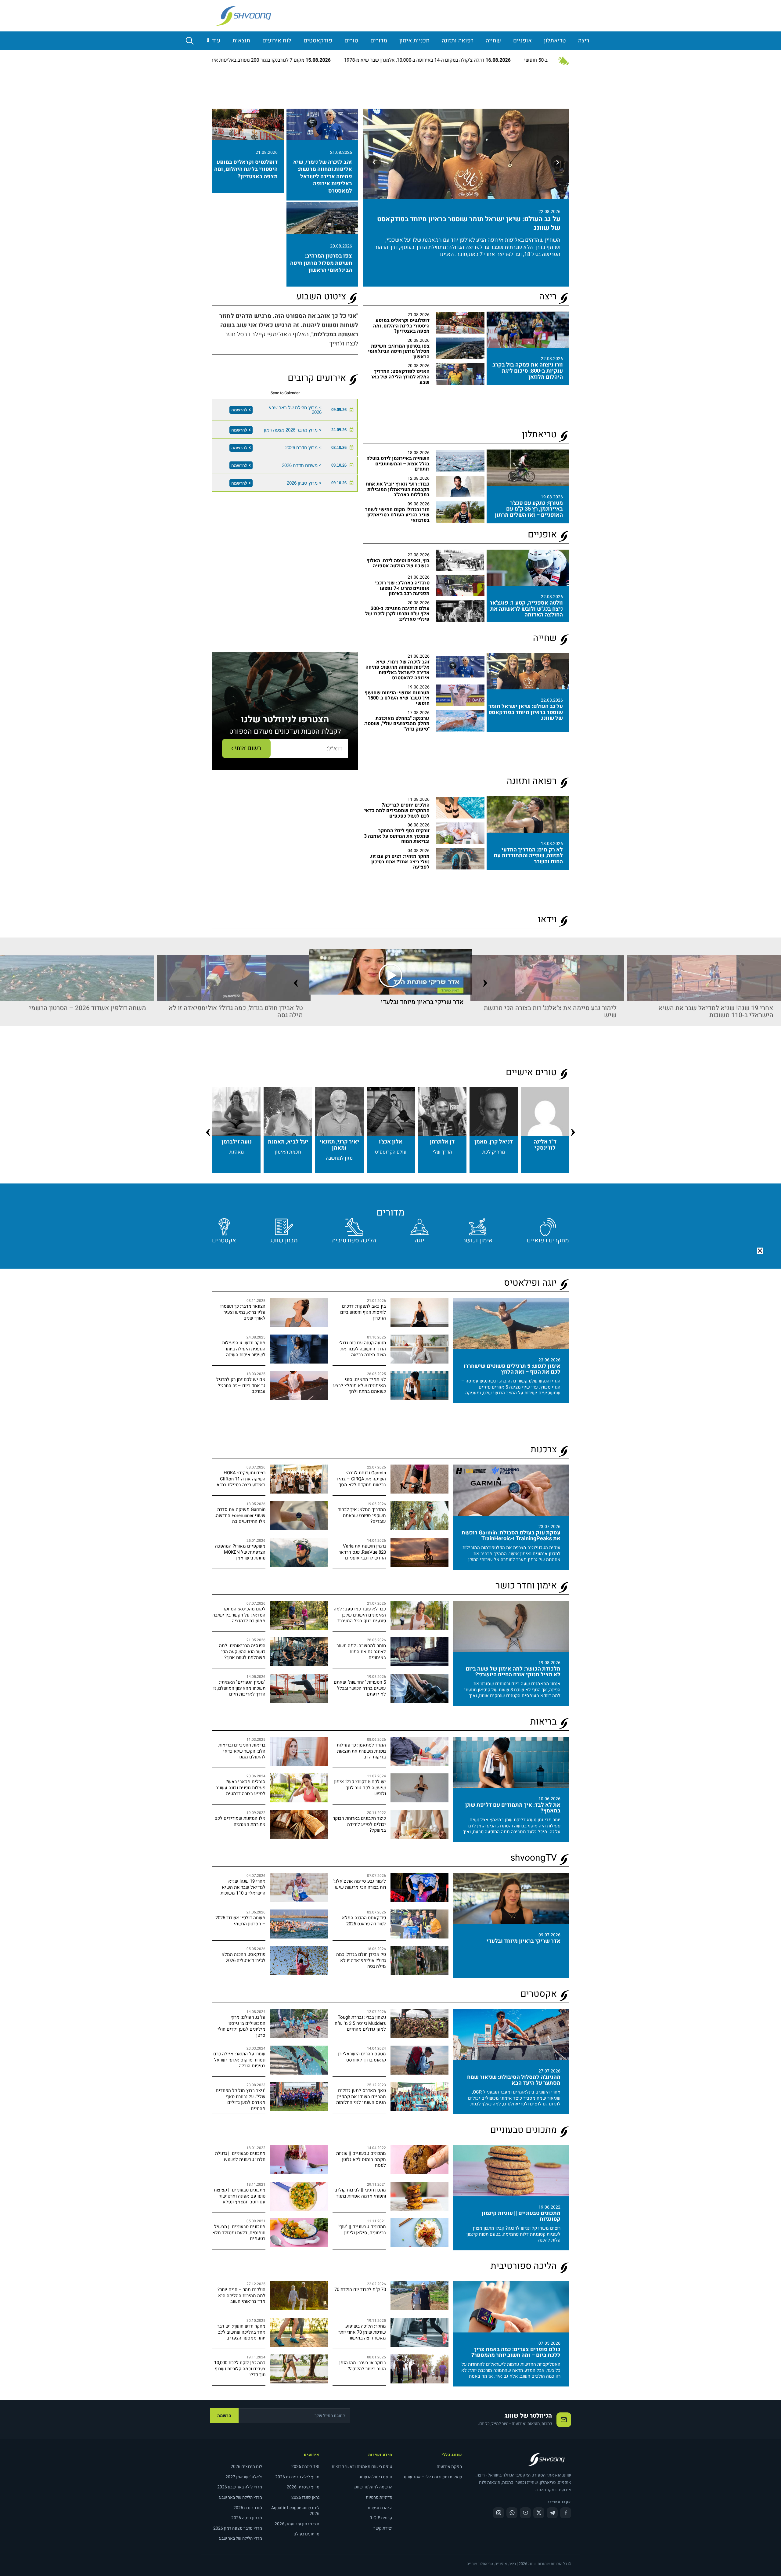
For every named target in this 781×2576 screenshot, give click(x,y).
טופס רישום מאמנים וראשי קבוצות (362, 2467)
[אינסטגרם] (498, 2513)
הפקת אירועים (449, 2467)
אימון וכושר (478, 1240)
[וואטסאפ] (512, 2513)
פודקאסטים (318, 41)
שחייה (493, 41)
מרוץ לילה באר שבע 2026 (240, 2487)
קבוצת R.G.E (381, 2518)
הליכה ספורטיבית (354, 1240)
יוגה (419, 1240)
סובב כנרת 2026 (248, 2508)
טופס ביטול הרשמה (375, 2477)
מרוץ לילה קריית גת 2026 (297, 2477)
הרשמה (224, 2416)
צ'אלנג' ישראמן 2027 (244, 2477)
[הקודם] (558, 162)
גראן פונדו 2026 (305, 2497)
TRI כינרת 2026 (305, 2467)
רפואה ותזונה (458, 41)
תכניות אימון (414, 41)
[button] (760, 1251)
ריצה (584, 41)
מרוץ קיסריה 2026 (303, 2487)
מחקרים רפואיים (548, 1240)
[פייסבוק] (566, 2513)
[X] (539, 2513)
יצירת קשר (383, 2528)
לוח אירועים (277, 41)
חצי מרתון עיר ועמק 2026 (297, 2524)
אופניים (522, 41)
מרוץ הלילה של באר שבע (241, 2497)
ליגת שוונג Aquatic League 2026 (295, 2511)
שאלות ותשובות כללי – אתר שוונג (433, 2477)
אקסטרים (224, 1240)
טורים (351, 41)
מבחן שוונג (284, 1240)
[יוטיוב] (525, 2513)
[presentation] (296, 969)
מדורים (379, 41)
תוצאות (241, 41)
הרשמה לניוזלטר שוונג (373, 2487)
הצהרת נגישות (380, 2508)
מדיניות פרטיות (379, 2497)
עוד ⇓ (213, 41)
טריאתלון (555, 41)
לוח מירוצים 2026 (246, 2467)
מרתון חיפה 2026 (247, 2518)
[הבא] (374, 162)
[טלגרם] (552, 2513)
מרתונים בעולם (306, 2534)
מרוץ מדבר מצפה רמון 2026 (238, 2528)
